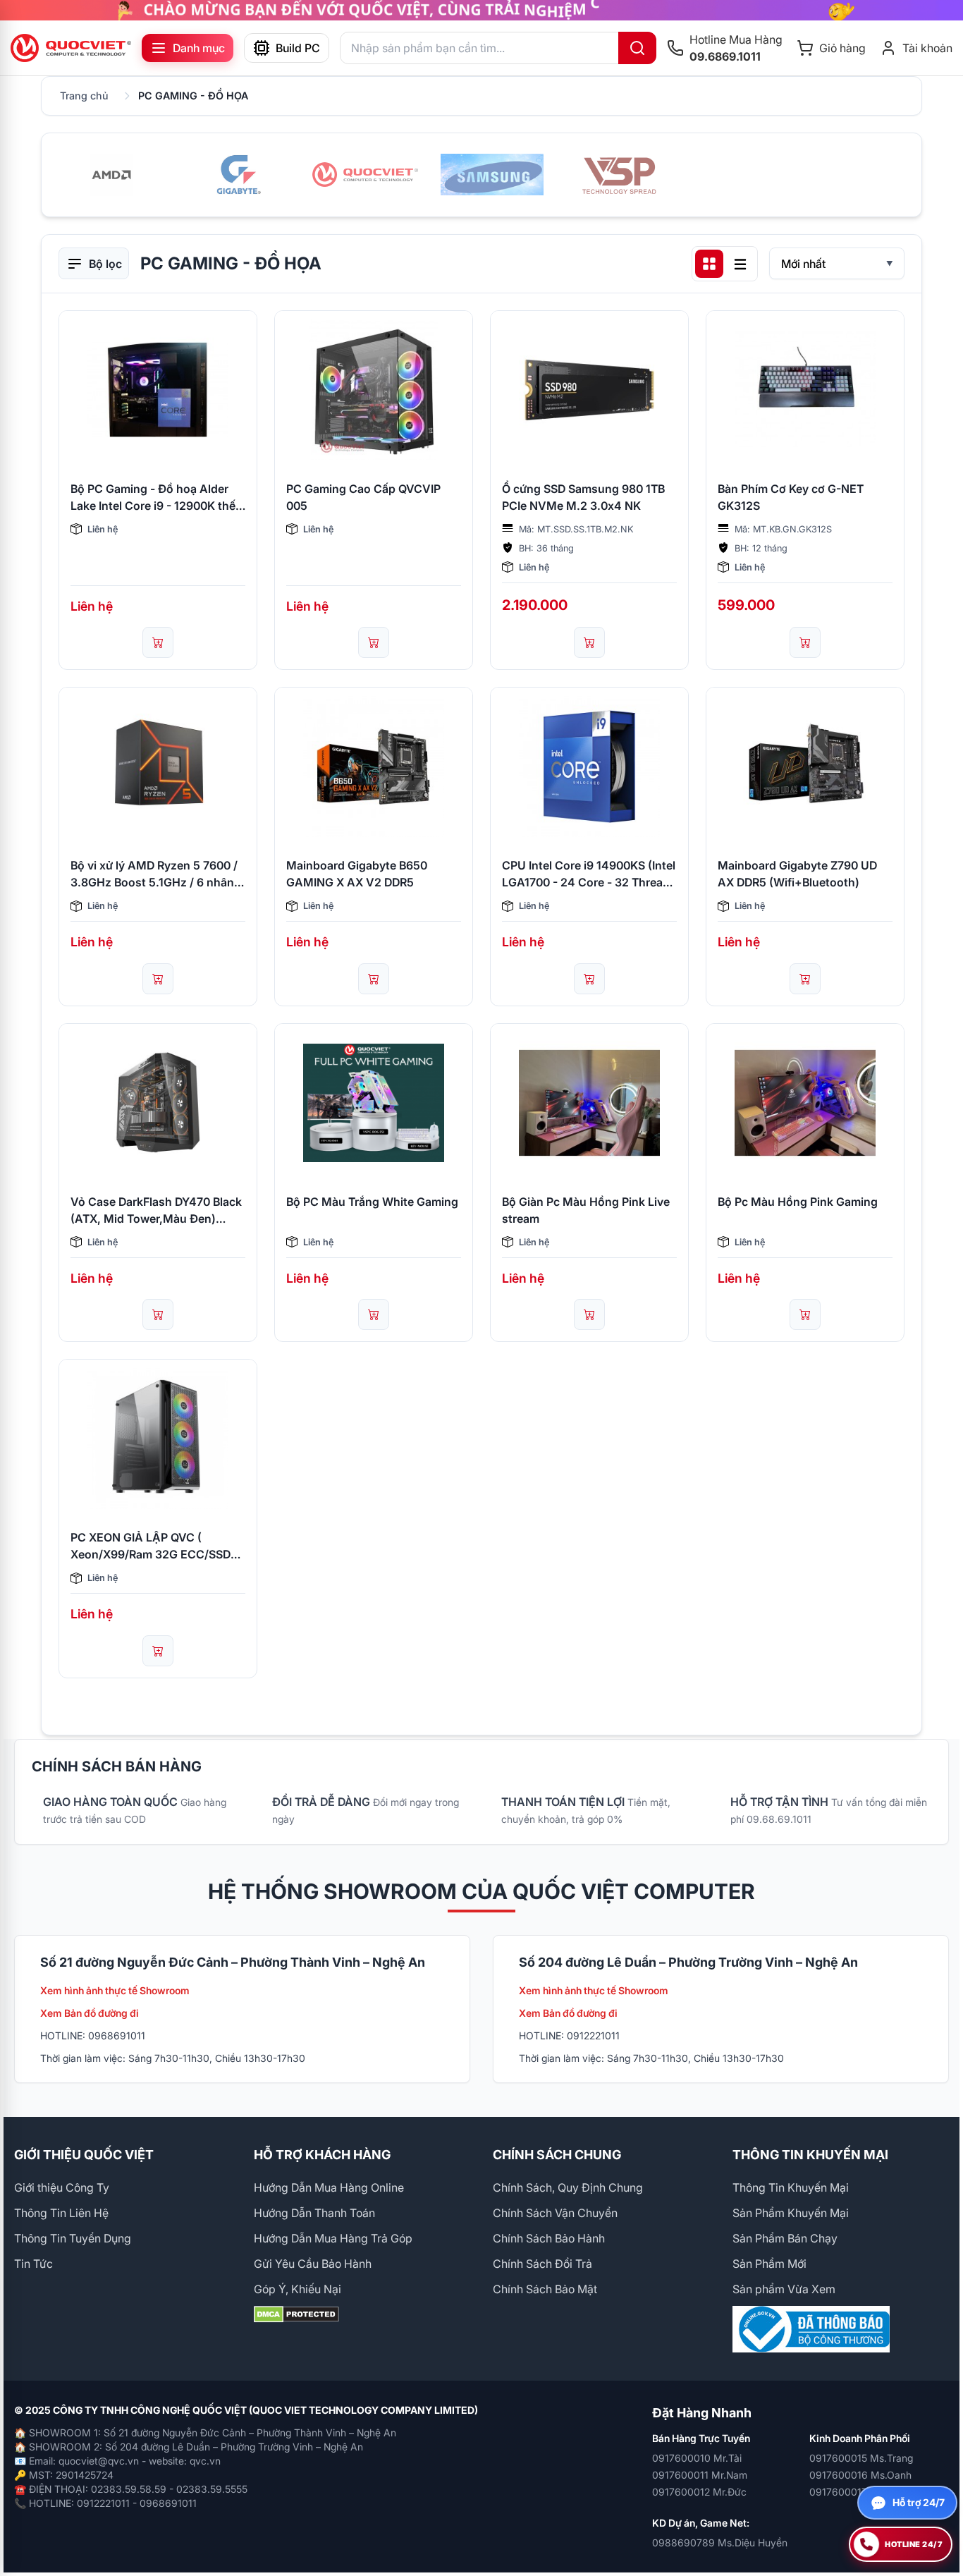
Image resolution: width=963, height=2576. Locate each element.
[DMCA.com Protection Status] (362, 2314)
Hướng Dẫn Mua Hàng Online (329, 2187)
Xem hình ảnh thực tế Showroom (115, 1990)
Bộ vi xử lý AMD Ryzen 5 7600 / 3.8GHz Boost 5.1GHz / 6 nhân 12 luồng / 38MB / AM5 (154, 874)
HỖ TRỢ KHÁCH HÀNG (322, 2155)
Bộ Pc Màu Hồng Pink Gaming (798, 1202)
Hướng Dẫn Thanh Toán (314, 2213)
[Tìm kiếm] (637, 48)
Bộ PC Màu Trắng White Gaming (372, 1202)
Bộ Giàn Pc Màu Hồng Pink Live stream (586, 1210)
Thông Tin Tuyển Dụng (73, 2238)
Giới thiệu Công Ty (62, 2187)
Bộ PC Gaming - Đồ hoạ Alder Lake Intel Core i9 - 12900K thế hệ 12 (153, 498)
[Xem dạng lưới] (709, 264)
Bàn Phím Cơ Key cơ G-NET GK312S (791, 497)
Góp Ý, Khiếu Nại (298, 2289)
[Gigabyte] (238, 175)
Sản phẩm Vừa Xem (784, 2289)
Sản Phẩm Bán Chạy (785, 2238)
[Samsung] (492, 175)
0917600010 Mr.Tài (697, 2458)
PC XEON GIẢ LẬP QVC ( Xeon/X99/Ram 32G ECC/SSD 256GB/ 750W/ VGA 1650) (151, 1546)
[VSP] (619, 175)
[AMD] (111, 175)
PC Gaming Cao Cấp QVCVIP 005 (363, 497)
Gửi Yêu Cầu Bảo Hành (313, 2264)
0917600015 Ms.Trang (861, 2458)
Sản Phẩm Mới (769, 2264)
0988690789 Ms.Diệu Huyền (720, 2543)
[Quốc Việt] (365, 175)
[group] (481, 10)
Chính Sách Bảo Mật (545, 2289)
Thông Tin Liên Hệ (61, 2213)
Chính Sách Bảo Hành (549, 2238)
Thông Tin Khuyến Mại (791, 2187)
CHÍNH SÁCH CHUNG (557, 2155)
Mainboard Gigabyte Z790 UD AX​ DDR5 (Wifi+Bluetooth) (797, 874)
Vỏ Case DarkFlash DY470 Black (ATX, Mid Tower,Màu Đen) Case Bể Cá (156, 1211)
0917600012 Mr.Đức (699, 2492)
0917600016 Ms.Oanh (860, 2475)
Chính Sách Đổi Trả (542, 2264)
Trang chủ (84, 96)
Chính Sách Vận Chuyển (555, 2213)
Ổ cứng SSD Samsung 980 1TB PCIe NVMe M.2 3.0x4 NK (583, 497)
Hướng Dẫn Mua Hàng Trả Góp (333, 2238)
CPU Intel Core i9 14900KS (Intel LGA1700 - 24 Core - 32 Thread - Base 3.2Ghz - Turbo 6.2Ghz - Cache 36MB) (589, 874)
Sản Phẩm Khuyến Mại (791, 2213)
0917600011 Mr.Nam (700, 2475)
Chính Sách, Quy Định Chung (568, 2187)
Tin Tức (33, 2264)
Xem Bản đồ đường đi (90, 2013)
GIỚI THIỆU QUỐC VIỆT (84, 2155)
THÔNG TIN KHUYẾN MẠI (810, 2155)
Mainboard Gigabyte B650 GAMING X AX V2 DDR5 (357, 874)
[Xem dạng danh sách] (740, 264)
